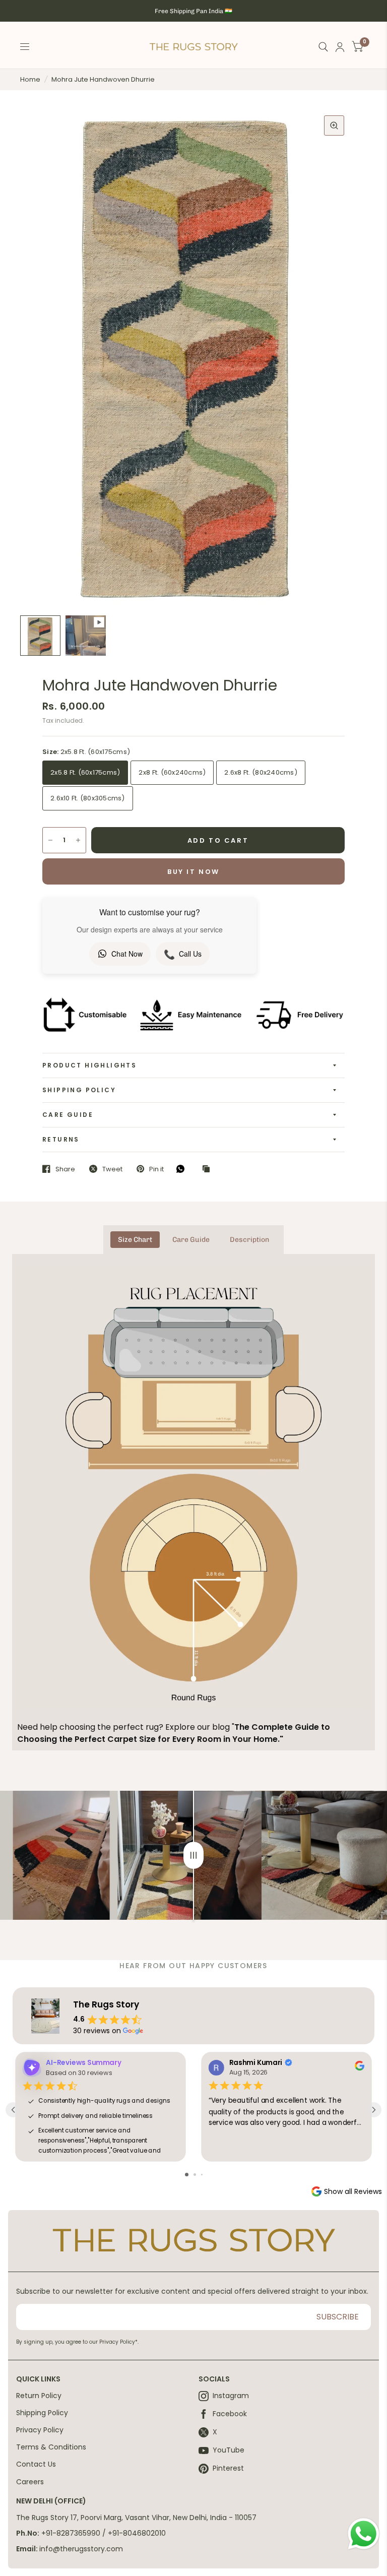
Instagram (231, 2396)
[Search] (323, 47)
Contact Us (36, 2464)
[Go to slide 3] (202, 2175)
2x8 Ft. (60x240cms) (172, 772)
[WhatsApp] (183, 1169)
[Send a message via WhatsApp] (364, 2534)
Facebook (230, 2414)
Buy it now (193, 872)
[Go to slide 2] (195, 2175)
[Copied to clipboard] (209, 1169)
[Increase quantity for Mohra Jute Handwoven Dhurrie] (78, 840)
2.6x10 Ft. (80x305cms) (88, 798)
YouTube (229, 2451)
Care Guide (68, 1115)
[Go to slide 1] (187, 2175)
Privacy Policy (40, 2430)
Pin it (156, 1169)
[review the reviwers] (360, 2068)
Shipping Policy (79, 1090)
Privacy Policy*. (119, 2342)
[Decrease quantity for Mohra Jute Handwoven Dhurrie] (50, 840)
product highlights (89, 1065)
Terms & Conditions (51, 2447)
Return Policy (39, 2396)
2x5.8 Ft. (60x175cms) (85, 772)
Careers (30, 2482)
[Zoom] (334, 125)
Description (249, 1240)
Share (65, 1169)
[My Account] (340, 47)
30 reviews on (97, 2031)
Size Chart (135, 1240)
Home (30, 79)
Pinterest (228, 2469)
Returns (61, 1139)
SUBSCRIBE (338, 2317)
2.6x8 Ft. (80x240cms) (261, 772)
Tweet (112, 1169)
